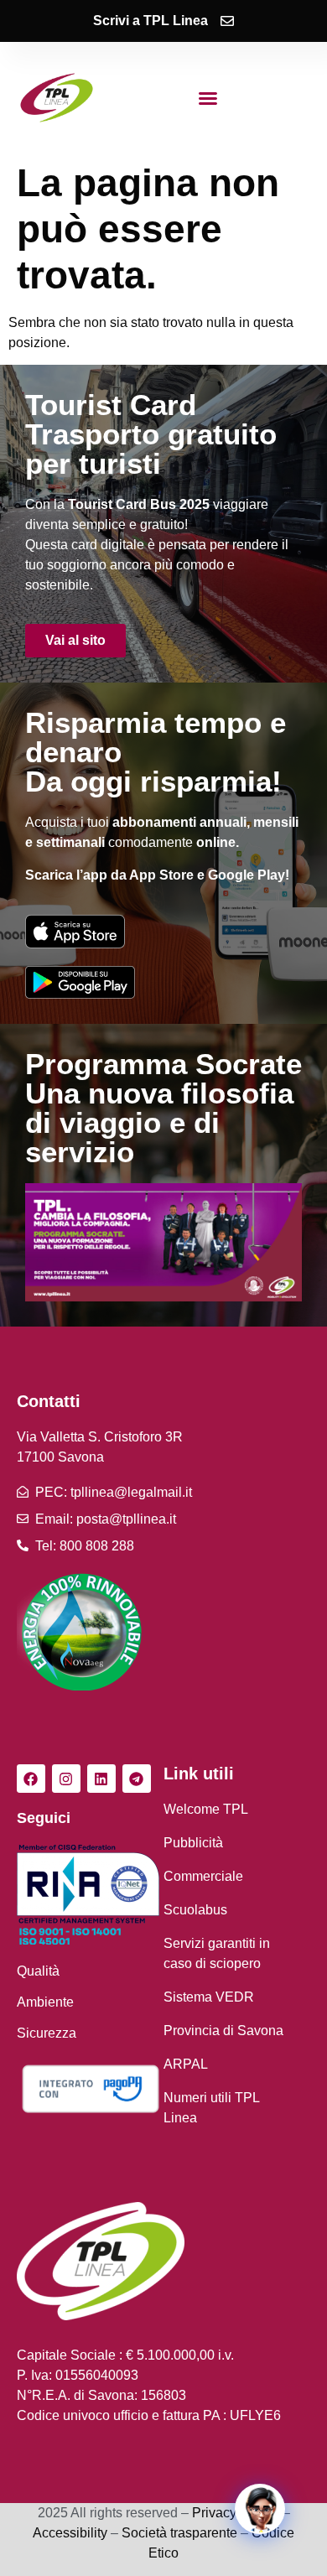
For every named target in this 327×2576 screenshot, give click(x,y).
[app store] (75, 931)
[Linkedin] (101, 1779)
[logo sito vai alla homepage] (57, 98)
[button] (208, 98)
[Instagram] (66, 1779)
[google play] (80, 982)
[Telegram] (137, 1779)
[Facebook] (31, 1779)
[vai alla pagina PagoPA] (91, 2089)
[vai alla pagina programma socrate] (163, 1242)
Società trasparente (179, 2533)
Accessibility (70, 2533)
